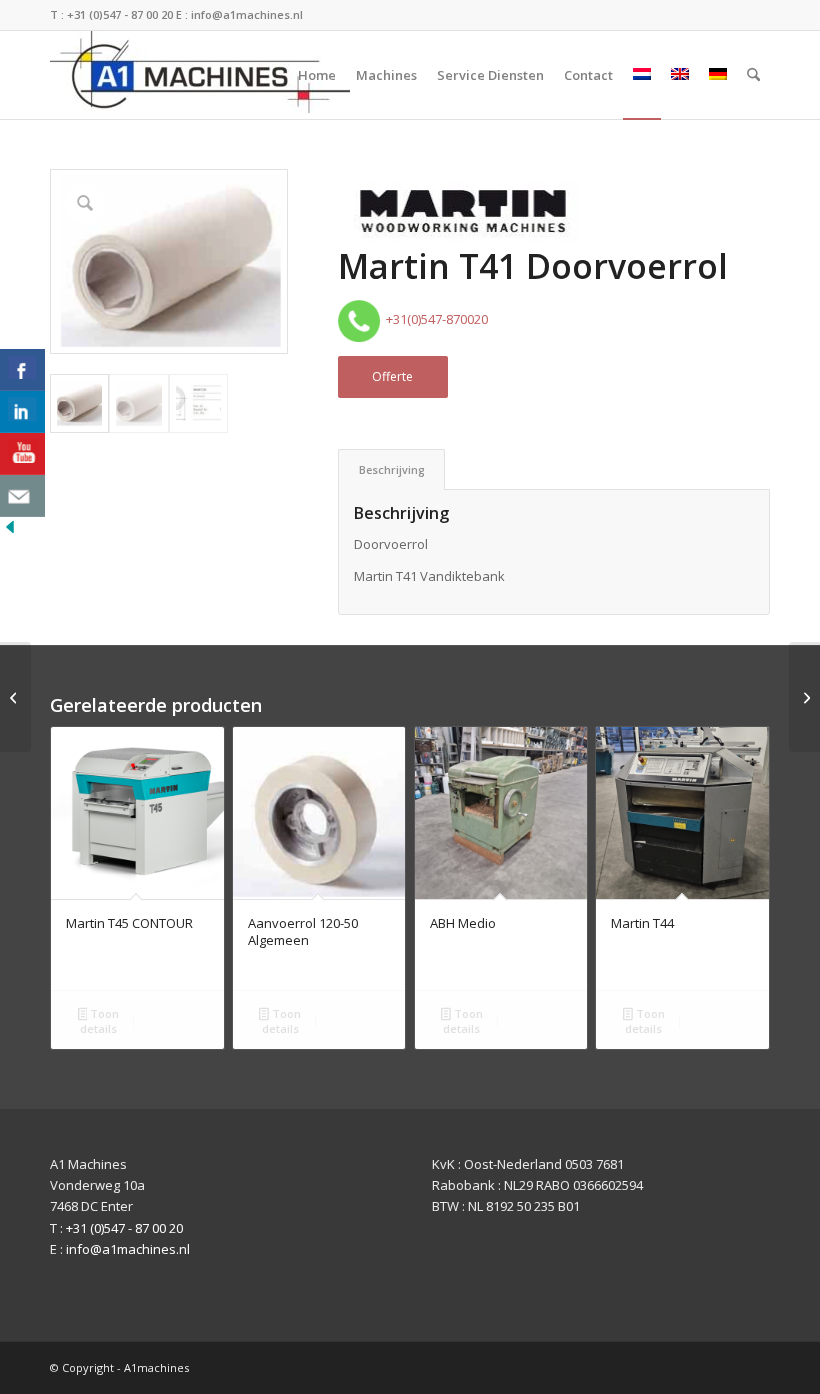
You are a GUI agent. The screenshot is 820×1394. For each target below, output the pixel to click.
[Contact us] (22, 496)
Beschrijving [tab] (392, 469)
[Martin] (463, 215)
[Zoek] (753, 75)
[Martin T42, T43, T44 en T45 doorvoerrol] (804, 697)
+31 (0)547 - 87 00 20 (120, 14)
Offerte (392, 376)
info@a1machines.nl (247, 14)
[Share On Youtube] (22, 454)
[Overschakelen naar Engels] (680, 75)
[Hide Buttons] (10, 532)
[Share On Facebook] (22, 370)
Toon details (99, 1021)
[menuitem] (317, 75)
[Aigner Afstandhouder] (15, 697)
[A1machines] (200, 75)
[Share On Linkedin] (22, 412)
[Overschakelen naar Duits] (718, 75)
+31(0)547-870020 (434, 319)
